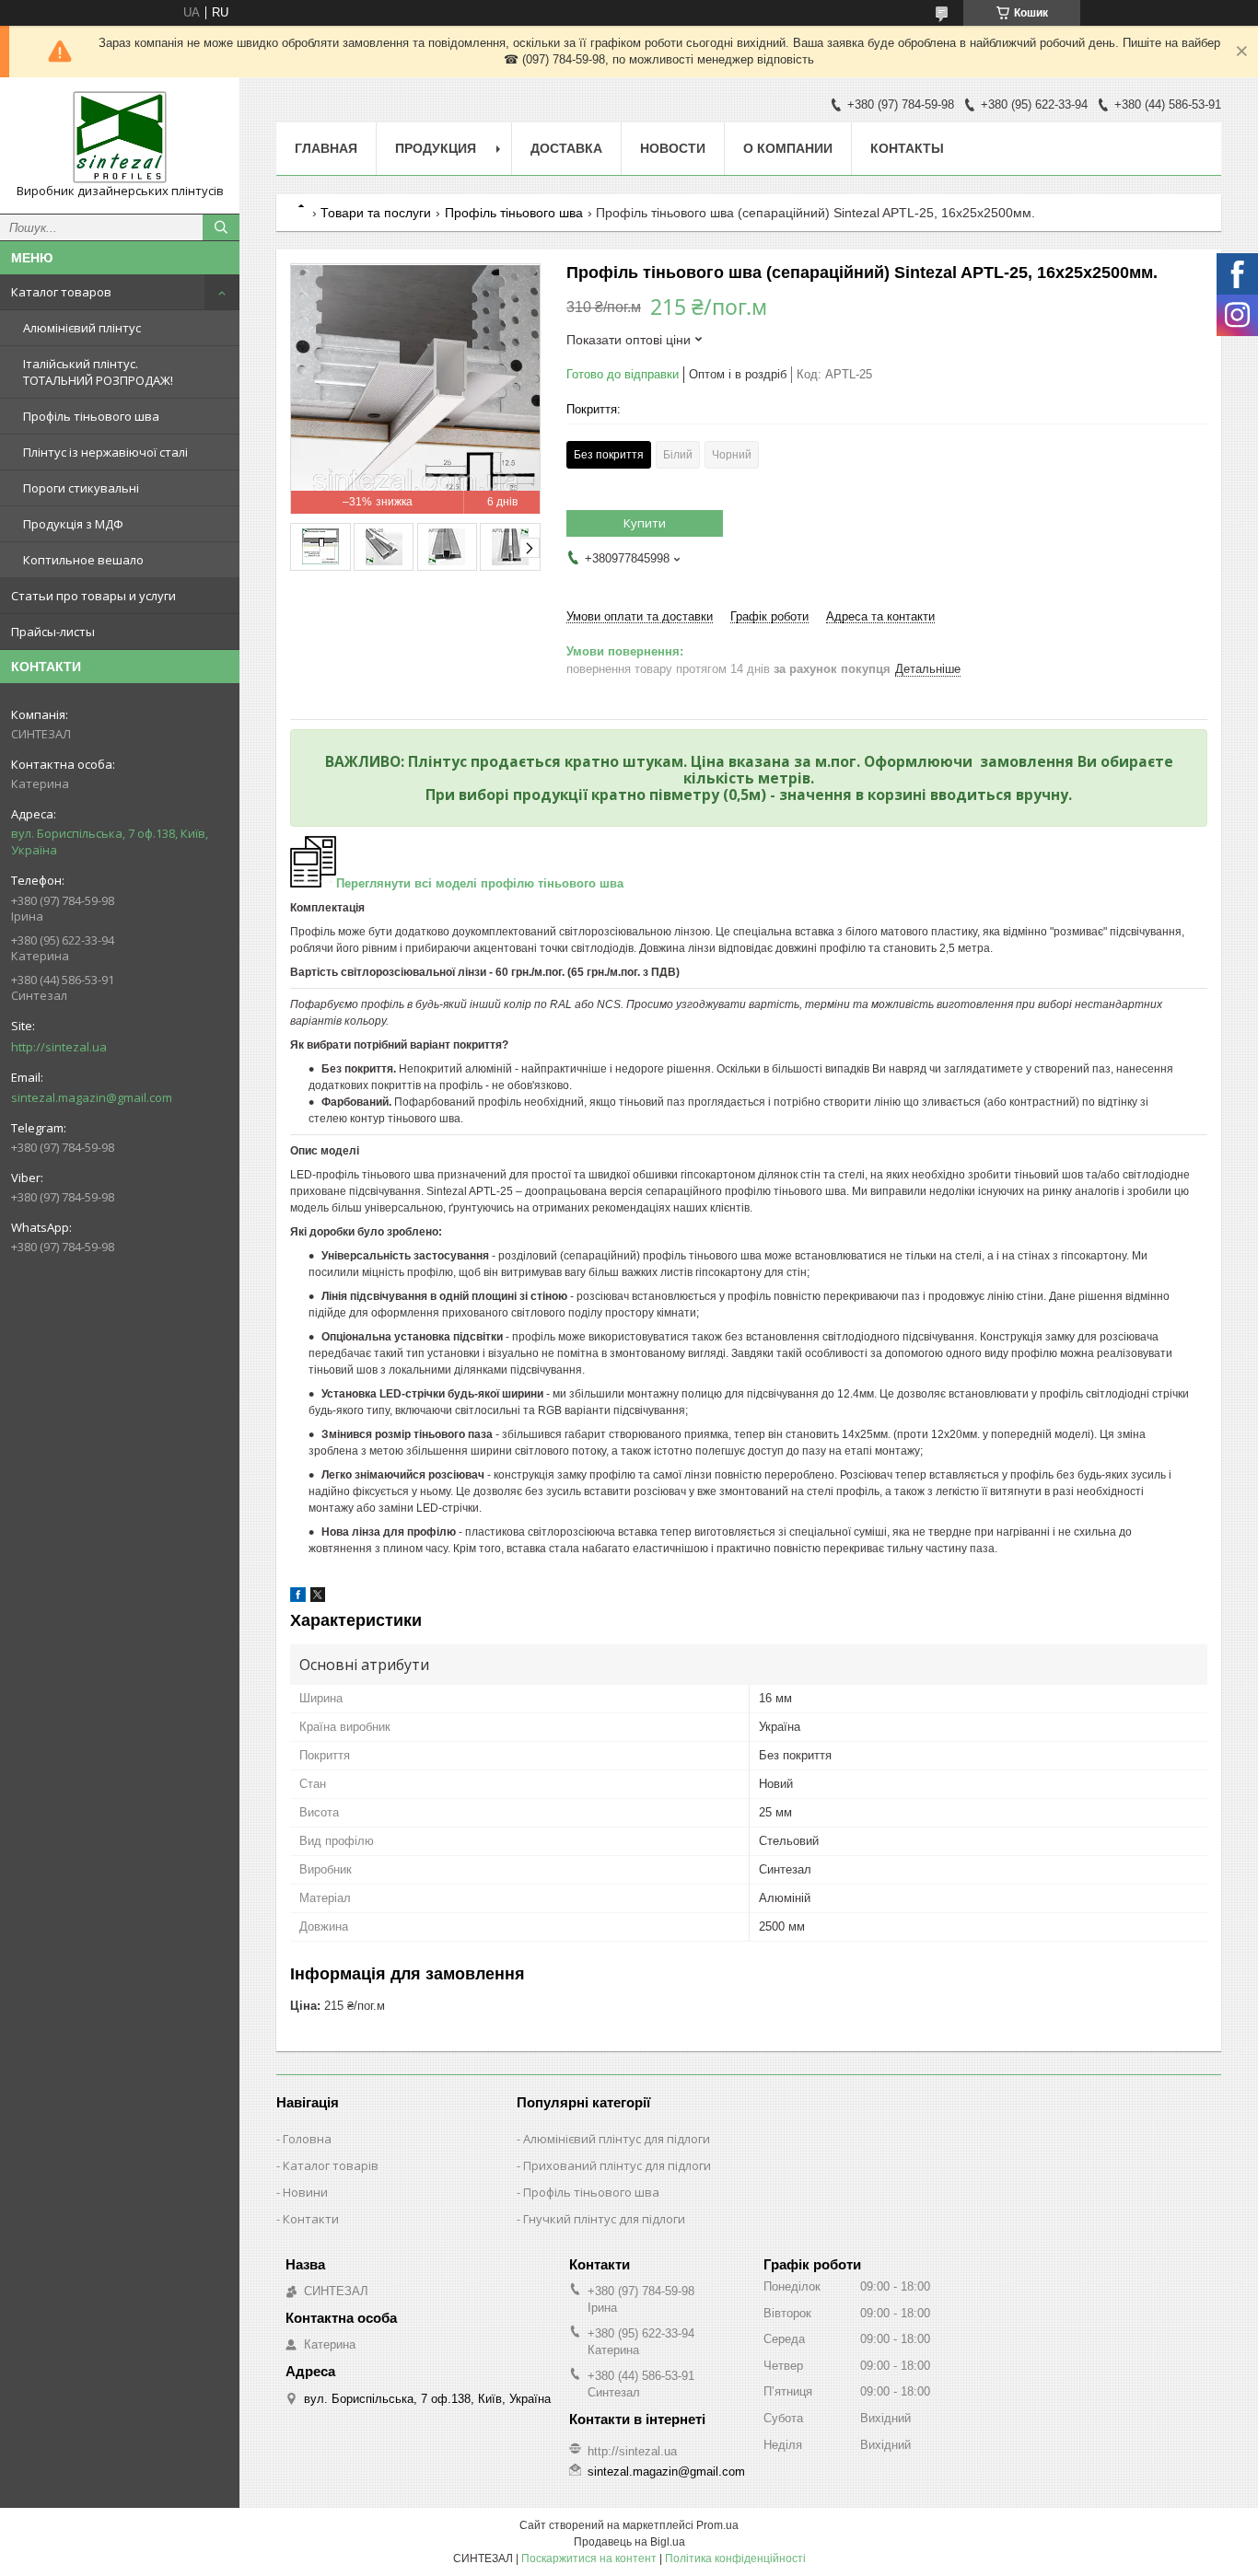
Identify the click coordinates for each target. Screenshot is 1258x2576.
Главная (326, 148)
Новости (673, 148)
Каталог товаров (61, 292)
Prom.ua (717, 2525)
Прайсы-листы (53, 632)
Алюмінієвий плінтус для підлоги (617, 2139)
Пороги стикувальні (81, 488)
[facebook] (298, 1598)
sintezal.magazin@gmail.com (92, 1097)
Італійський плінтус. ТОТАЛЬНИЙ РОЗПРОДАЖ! (98, 372)
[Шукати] (221, 227)
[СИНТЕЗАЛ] (120, 137)
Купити (645, 523)
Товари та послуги (376, 213)
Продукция (436, 148)
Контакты (907, 148)
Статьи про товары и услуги (93, 596)
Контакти (311, 2219)
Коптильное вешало (83, 560)
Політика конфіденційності (735, 2559)
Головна (307, 2139)
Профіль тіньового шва (91, 416)
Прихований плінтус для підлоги (617, 2165)
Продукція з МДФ (73, 524)
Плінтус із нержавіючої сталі (105, 452)
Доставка (566, 148)
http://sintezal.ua (59, 1047)
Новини (305, 2192)
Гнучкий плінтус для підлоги (604, 2219)
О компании (788, 148)
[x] (318, 1598)
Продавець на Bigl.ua (629, 2542)
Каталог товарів (331, 2165)
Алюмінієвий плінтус (82, 328)
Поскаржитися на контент (589, 2559)
